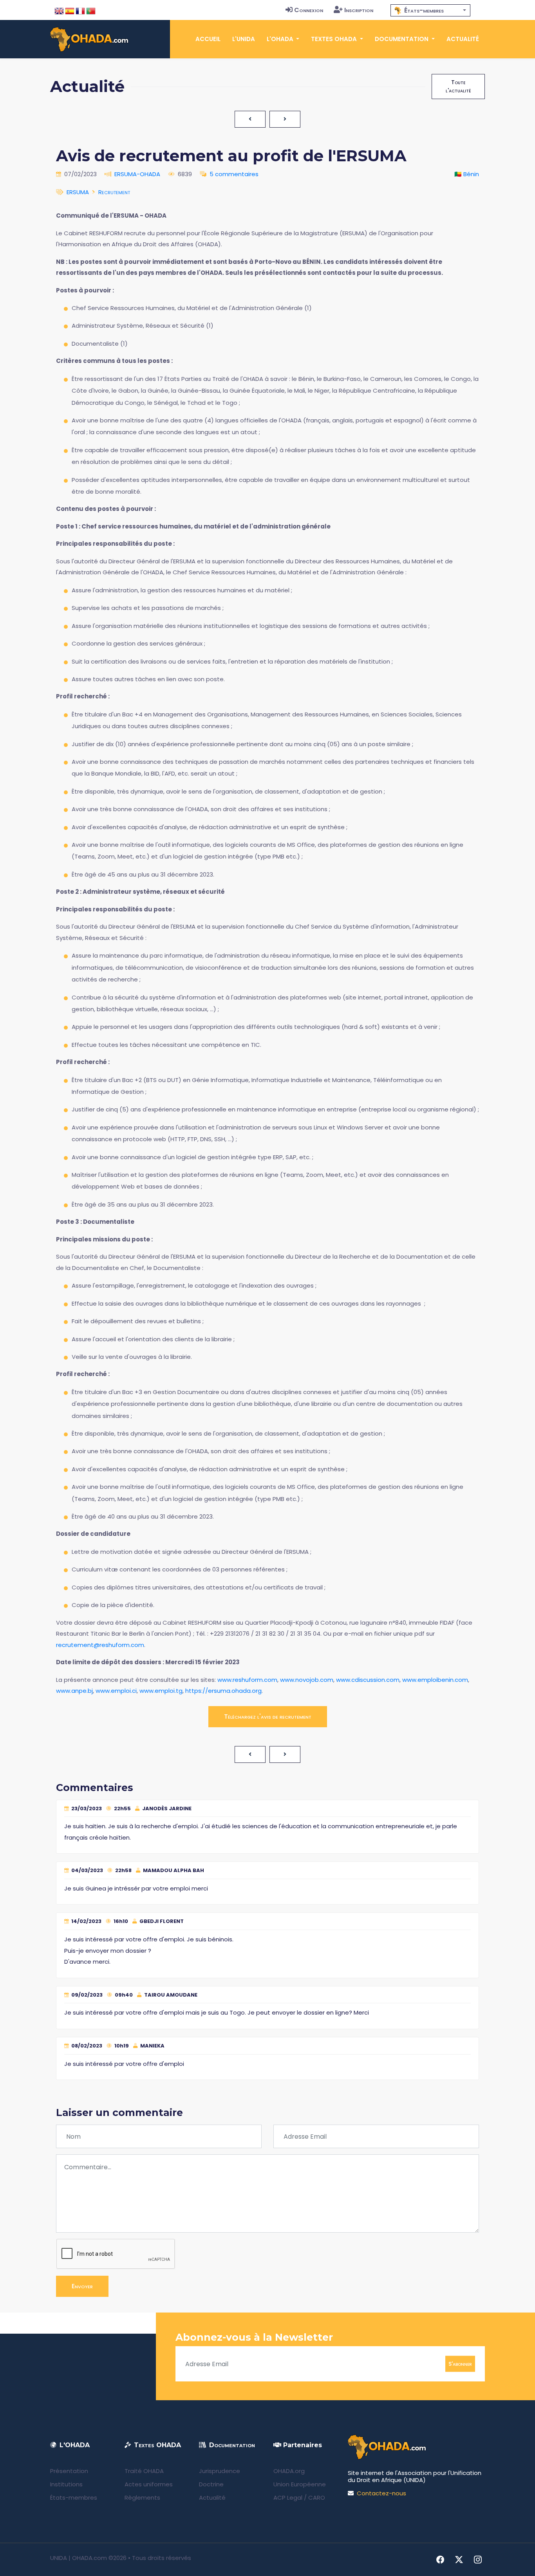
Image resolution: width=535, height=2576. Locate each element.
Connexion (309, 10)
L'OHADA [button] (281, 39)
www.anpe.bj (74, 1691)
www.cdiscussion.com (368, 1680)
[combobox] (430, 10)
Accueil (208, 39)
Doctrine (211, 2484)
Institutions (66, 2484)
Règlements (142, 2498)
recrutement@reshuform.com (100, 1645)
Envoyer (82, 2286)
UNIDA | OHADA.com (79, 2558)
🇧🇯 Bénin (467, 174)
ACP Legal (288, 2498)
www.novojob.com (307, 1680)
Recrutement (114, 192)
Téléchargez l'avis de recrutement (268, 1716)
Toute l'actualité (458, 86)
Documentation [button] (402, 39)
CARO (317, 2498)
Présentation (69, 2471)
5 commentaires (234, 174)
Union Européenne (300, 2484)
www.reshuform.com (247, 1680)
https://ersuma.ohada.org (223, 1691)
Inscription (359, 10)
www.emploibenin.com (435, 1680)
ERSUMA (78, 192)
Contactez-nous (381, 2493)
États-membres (74, 2498)
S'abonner (460, 2364)
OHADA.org (289, 2471)
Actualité (463, 39)
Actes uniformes (149, 2484)
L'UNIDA (244, 39)
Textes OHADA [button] (335, 39)
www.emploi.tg (161, 1691)
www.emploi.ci (116, 1691)
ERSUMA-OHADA (137, 174)
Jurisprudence (220, 2471)
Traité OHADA (144, 2471)
